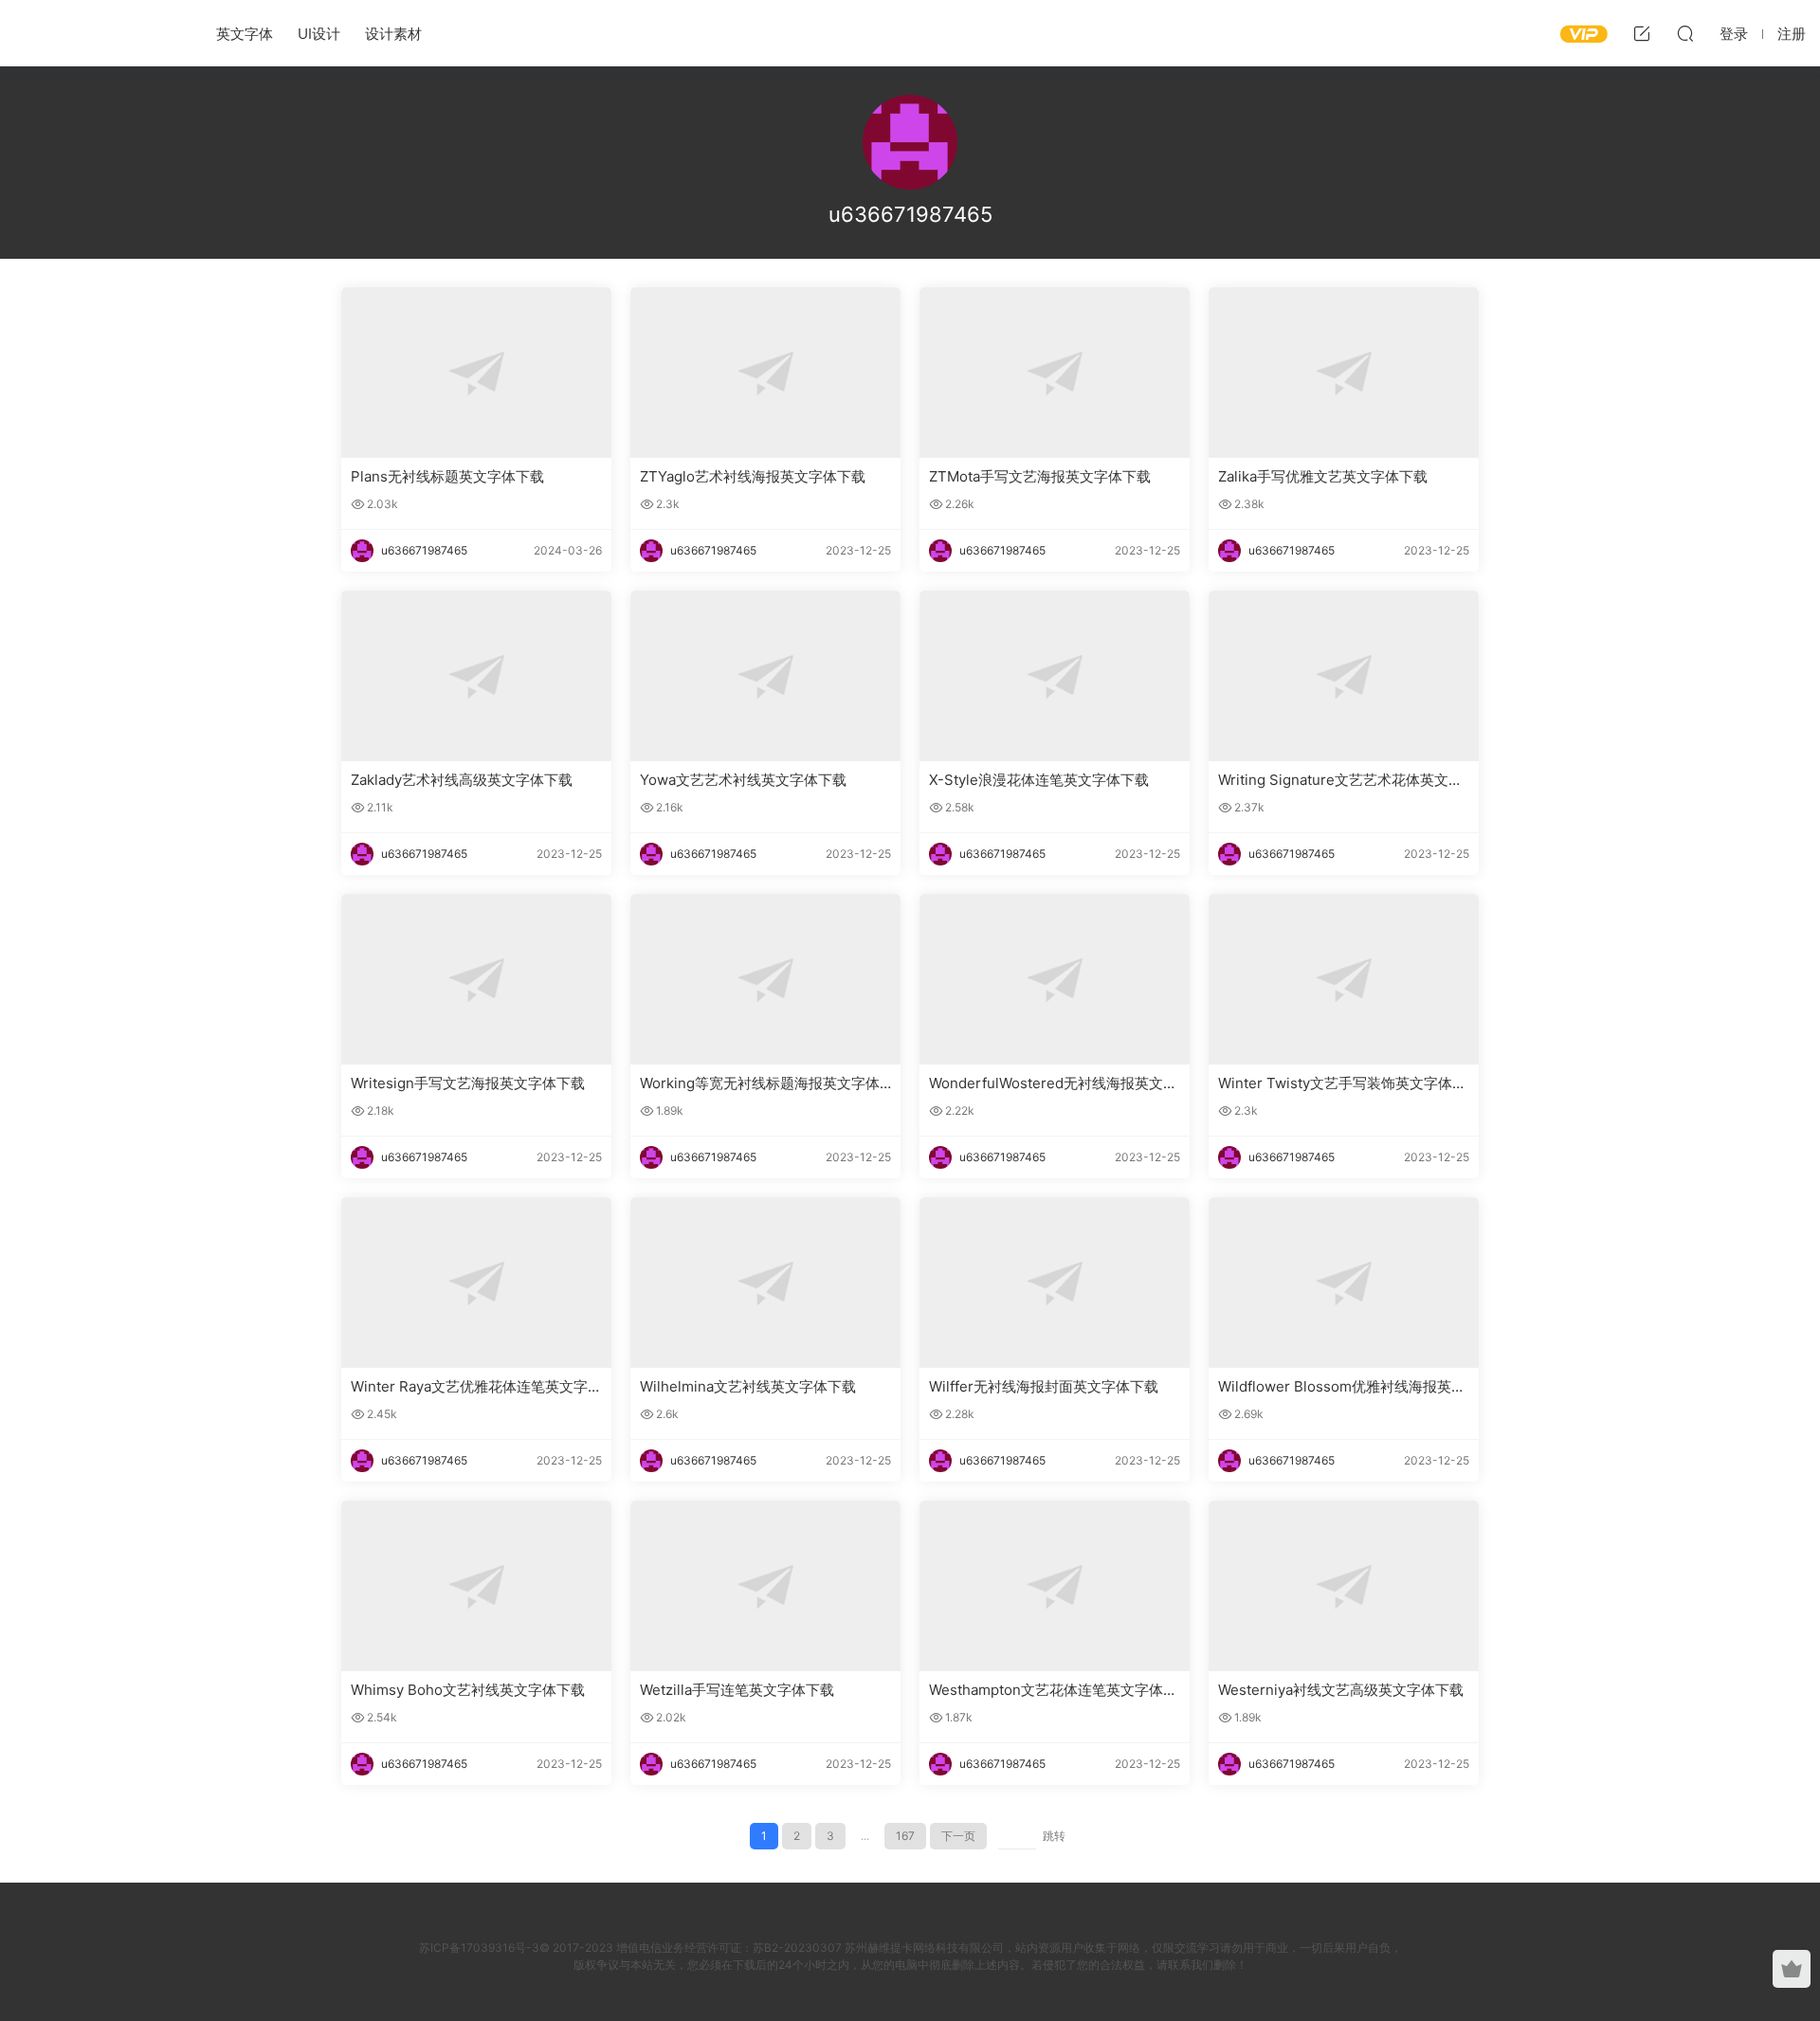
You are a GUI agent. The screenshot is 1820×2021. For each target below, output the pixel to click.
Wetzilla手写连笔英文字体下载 (737, 1690)
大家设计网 (95, 33)
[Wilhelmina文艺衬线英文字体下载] (765, 1283)
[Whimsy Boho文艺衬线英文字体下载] (476, 1586)
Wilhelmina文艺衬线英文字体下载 (748, 1386)
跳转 (1054, 1836)
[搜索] (1685, 33)
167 (905, 1836)
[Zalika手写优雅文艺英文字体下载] (1344, 373)
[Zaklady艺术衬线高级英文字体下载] (476, 676)
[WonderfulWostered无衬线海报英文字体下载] (1055, 979)
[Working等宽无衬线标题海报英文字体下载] (765, 979)
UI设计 (319, 34)
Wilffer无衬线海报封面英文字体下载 (1044, 1386)
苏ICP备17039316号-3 (479, 1948)
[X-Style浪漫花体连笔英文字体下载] (1055, 676)
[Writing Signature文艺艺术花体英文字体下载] (1344, 676)
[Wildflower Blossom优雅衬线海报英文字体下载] (1344, 1283)
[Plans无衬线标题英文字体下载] (476, 373)
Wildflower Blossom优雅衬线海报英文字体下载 (1342, 1387)
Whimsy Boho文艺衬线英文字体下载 (468, 1690)
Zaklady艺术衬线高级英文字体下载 (462, 780)
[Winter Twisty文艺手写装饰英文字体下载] (1344, 979)
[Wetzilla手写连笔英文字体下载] (765, 1586)
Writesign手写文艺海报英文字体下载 (468, 1083)
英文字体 (245, 34)
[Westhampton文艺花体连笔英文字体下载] (1055, 1586)
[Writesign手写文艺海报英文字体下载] (476, 979)
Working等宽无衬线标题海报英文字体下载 (760, 1083)
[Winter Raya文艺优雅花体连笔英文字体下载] (476, 1283)
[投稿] (1642, 33)
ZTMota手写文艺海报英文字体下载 (1040, 476)
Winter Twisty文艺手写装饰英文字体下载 (1342, 1083)
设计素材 (393, 34)
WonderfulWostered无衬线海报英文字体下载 (1053, 1083)
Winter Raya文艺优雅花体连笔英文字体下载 (476, 1387)
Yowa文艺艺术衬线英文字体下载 (743, 780)
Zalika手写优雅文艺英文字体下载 (1323, 476)
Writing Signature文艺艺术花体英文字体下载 (1340, 780)
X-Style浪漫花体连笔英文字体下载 (1039, 780)
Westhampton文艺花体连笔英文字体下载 (1053, 1690)
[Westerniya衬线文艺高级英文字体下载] (1344, 1586)
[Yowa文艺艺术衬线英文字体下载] (765, 676)
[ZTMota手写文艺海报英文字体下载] (1055, 373)
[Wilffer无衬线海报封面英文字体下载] (1055, 1283)
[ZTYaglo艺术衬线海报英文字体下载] (765, 373)
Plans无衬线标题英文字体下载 (447, 476)
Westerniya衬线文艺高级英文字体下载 (1341, 1690)
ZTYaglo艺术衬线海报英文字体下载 (753, 476)
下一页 (958, 1836)
